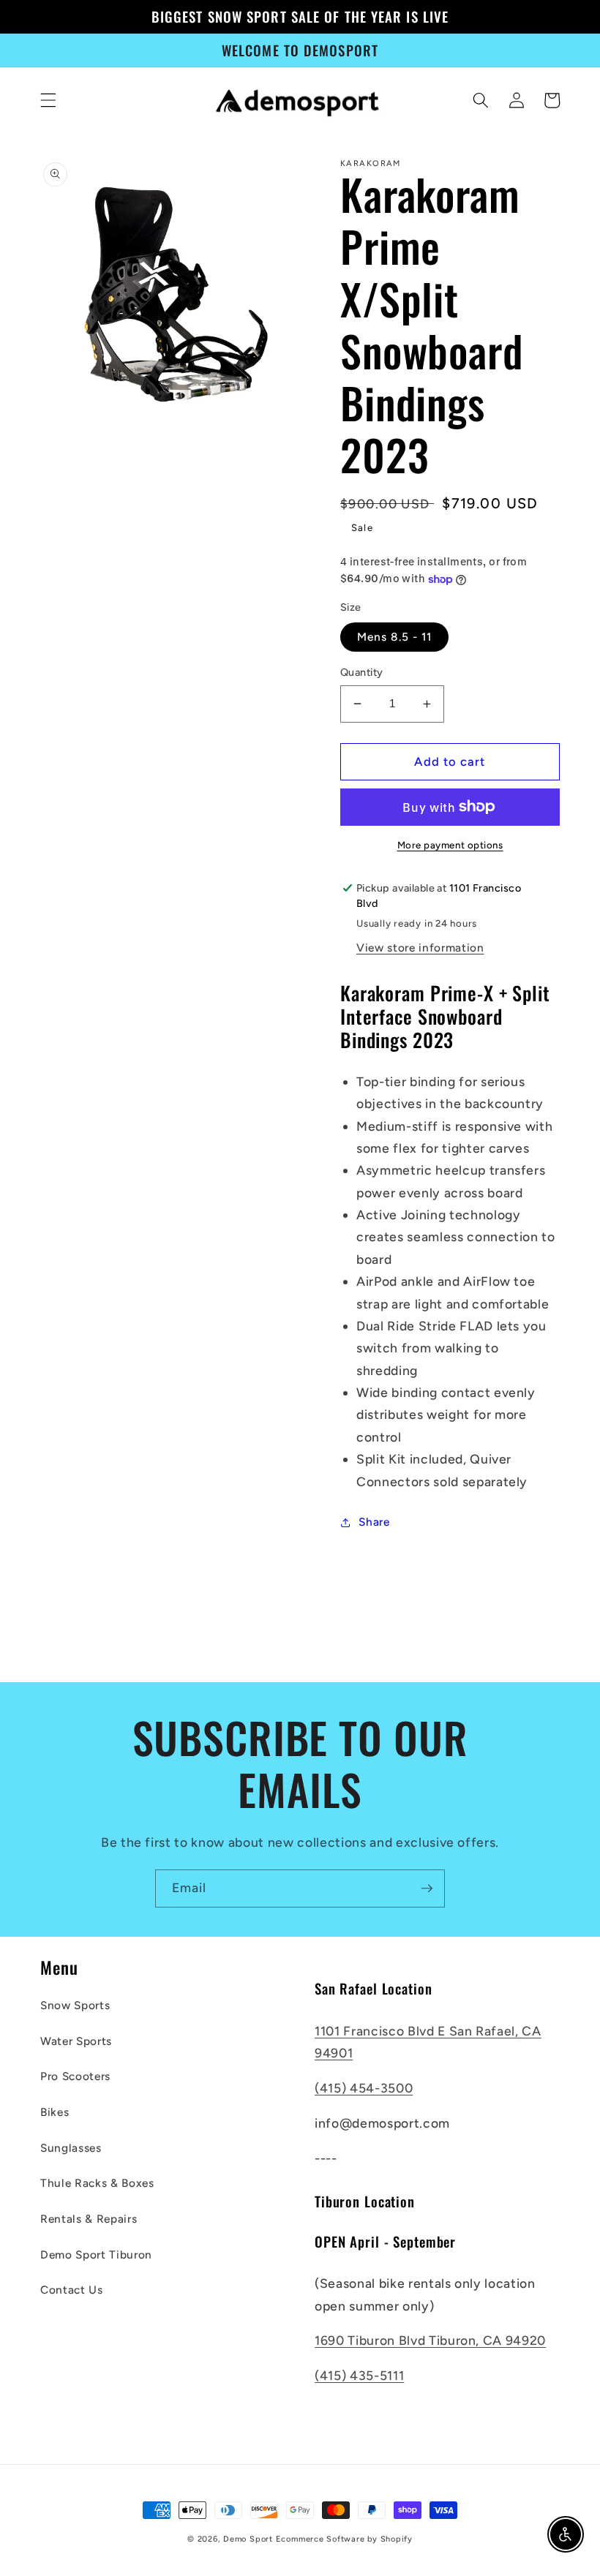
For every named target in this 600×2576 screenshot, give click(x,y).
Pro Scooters (75, 2076)
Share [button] (374, 1522)
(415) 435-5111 (359, 2375)
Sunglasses (71, 2148)
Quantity (362, 672)
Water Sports (76, 2041)
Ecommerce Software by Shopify (344, 2539)
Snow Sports (75, 2005)
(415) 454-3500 (364, 2088)
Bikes (55, 2112)
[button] (48, 100)
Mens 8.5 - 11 (394, 637)
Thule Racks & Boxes (97, 2183)
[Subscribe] (427, 1888)
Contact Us (72, 2290)
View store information (420, 948)
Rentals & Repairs (89, 2219)
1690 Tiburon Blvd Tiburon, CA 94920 (430, 2340)
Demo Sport (248, 2539)
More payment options (450, 845)
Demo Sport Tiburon (96, 2255)
